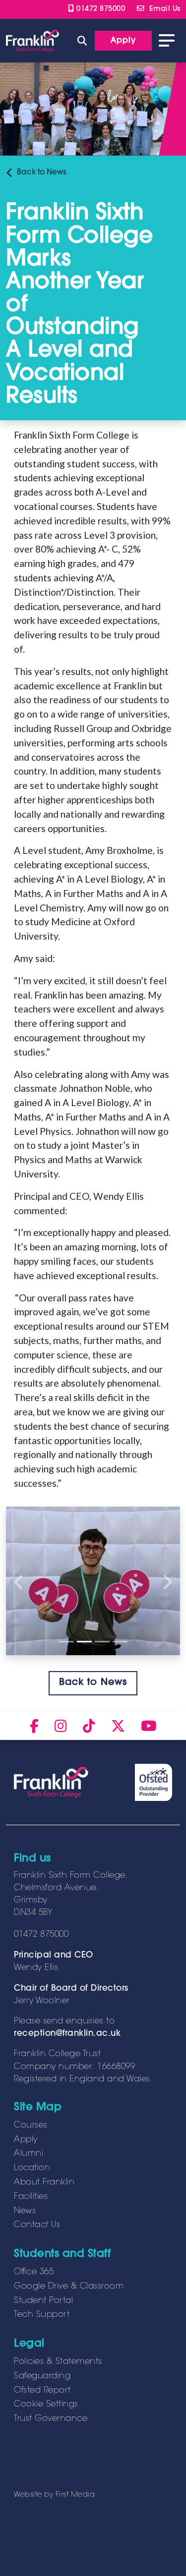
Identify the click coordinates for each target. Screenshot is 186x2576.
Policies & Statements (58, 2362)
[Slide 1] (66, 1642)
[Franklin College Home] (32, 41)
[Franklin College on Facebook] (34, 1726)
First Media (75, 2495)
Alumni (29, 2154)
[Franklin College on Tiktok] (89, 1726)
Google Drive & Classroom (69, 2287)
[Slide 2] (84, 1642)
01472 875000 (99, 9)
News (41, 173)
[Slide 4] (120, 1642)
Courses (31, 2126)
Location (32, 2168)
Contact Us (37, 2225)
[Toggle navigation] (167, 41)
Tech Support (42, 2315)
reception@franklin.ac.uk (67, 2034)
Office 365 (34, 2272)
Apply (26, 2140)
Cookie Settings (46, 2405)
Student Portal (43, 2301)
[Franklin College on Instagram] (61, 1726)
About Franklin (44, 2183)
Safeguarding (42, 2376)
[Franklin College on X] (118, 1726)
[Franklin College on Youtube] (149, 1726)
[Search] (82, 40)
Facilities (31, 2197)
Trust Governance (51, 2419)
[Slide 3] (102, 1642)
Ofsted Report (42, 2391)
